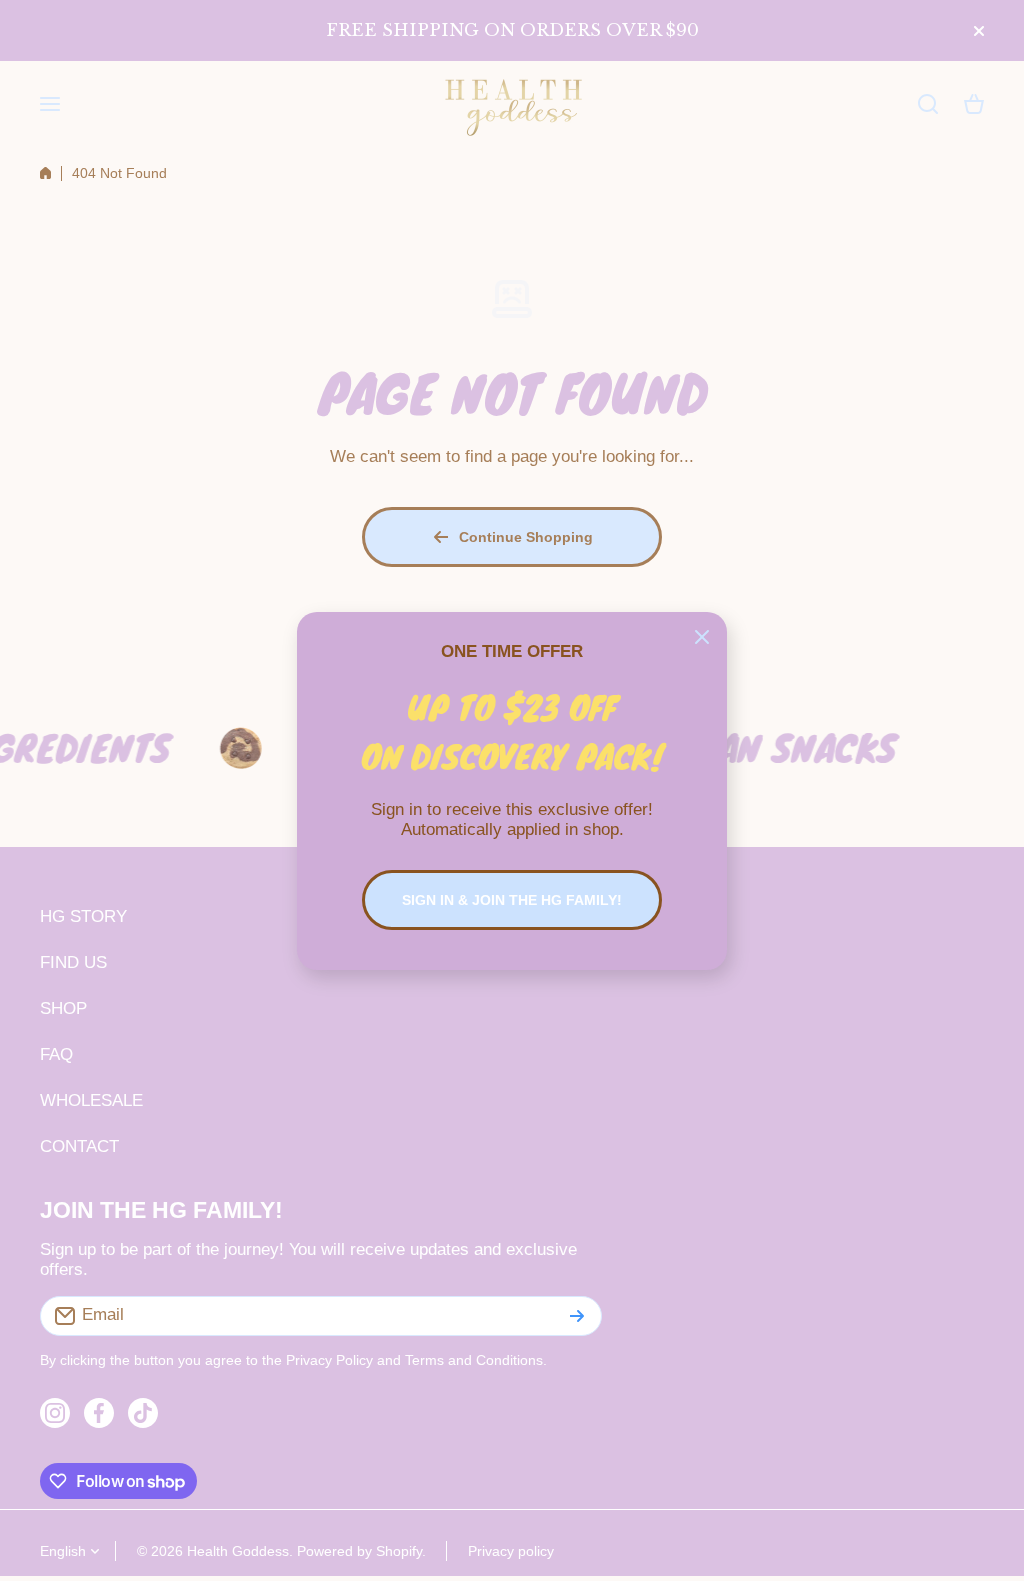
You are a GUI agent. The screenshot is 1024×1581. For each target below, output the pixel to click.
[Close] (702, 637)
